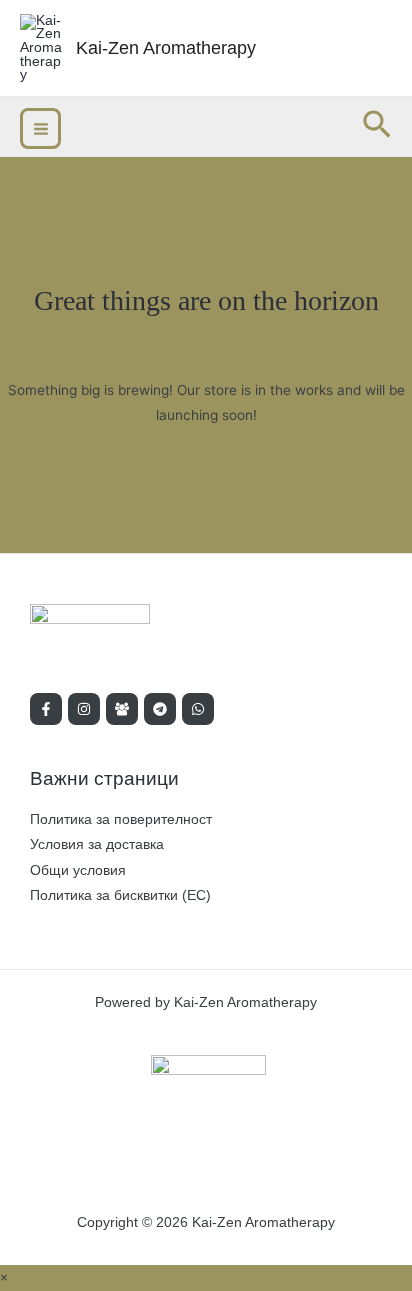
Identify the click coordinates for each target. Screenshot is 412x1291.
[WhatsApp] (198, 709)
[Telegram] (160, 709)
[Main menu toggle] (40, 128)
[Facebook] (46, 709)
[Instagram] (84, 709)
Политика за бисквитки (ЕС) (120, 895)
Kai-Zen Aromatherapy (166, 47)
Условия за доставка (97, 844)
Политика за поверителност (121, 819)
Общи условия (78, 870)
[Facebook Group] (122, 709)
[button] (377, 126)
